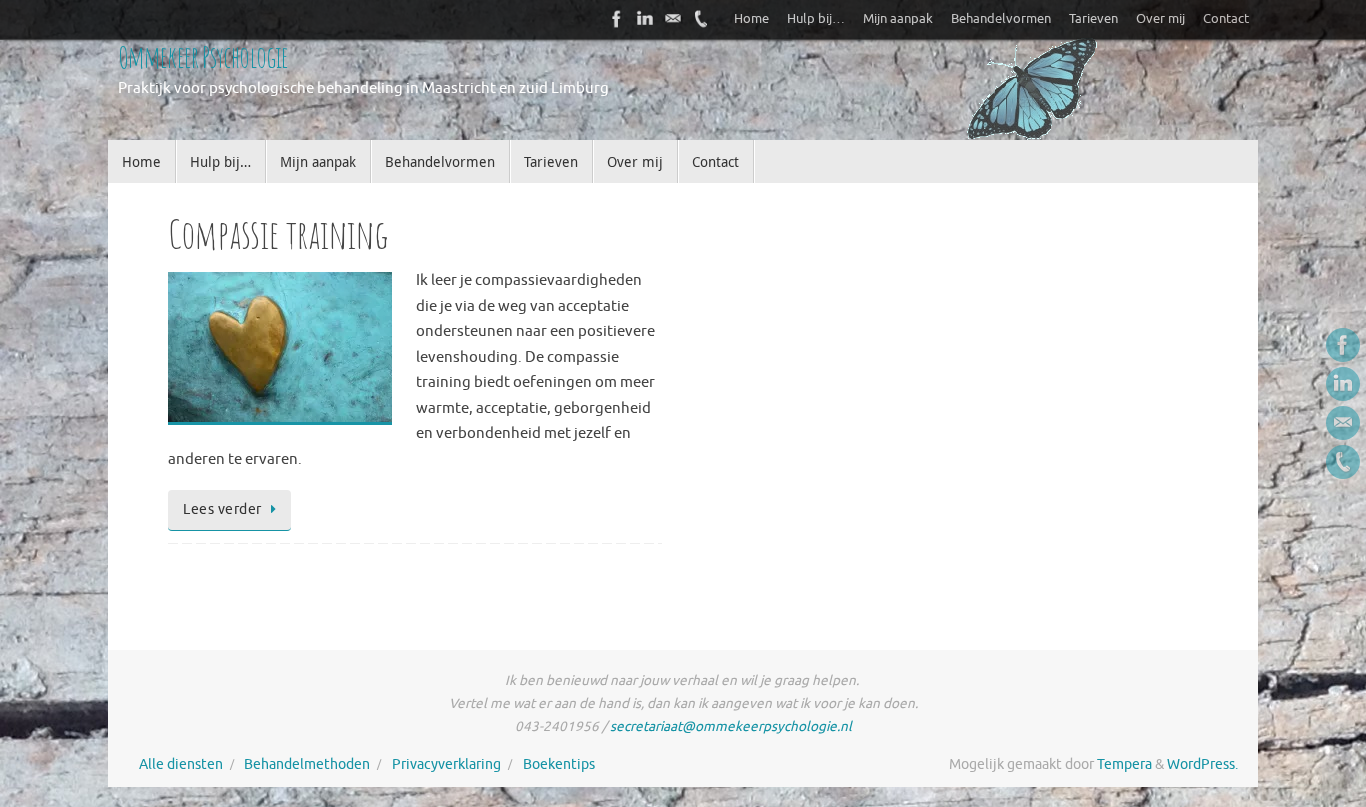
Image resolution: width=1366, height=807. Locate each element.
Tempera (1124, 764)
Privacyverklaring (446, 764)
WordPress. (1202, 764)
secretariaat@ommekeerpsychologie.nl (731, 726)
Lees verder (222, 509)
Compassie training (278, 233)
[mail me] (673, 19)
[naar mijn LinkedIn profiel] (645, 19)
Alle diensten (181, 764)
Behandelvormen (1001, 19)
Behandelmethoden (307, 764)
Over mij (1160, 19)
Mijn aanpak (898, 19)
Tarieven (1093, 19)
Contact (1226, 19)
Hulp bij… (816, 19)
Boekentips (559, 764)
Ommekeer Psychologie (203, 56)
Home (751, 19)
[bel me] (701, 19)
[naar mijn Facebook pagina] (617, 19)
